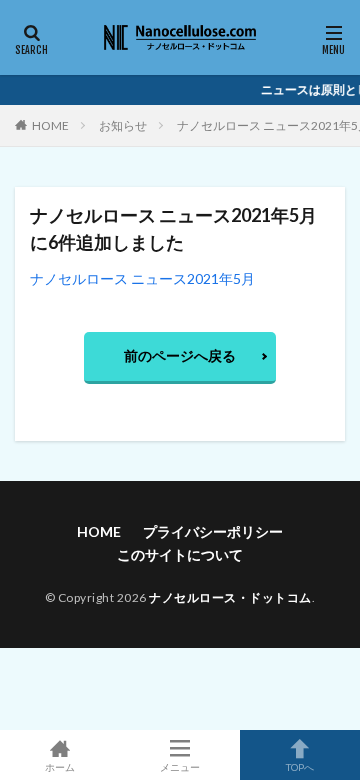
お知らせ (123, 125)
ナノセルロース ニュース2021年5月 (142, 278)
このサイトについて (180, 554)
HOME (50, 125)
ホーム (60, 766)
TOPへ (300, 766)
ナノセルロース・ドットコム (230, 597)
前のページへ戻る (180, 355)
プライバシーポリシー (213, 531)
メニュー (180, 766)
